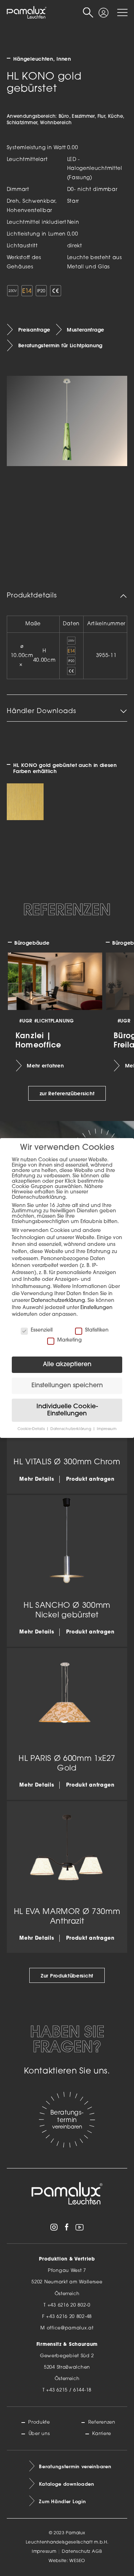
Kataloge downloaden (66, 2484)
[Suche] (88, 13)
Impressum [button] (107, 1429)
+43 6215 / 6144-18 (69, 2390)
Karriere (102, 2434)
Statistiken (97, 1330)
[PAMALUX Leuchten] (27, 13)
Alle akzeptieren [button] (67, 1365)
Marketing (70, 1340)
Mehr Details (37, 1479)
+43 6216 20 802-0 (69, 2305)
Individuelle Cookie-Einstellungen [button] (67, 1410)
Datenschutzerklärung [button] (71, 1429)
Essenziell (42, 1330)
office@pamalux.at (70, 2328)
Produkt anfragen (90, 1479)
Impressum (44, 2552)
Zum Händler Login (62, 2501)
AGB (97, 2552)
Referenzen (102, 2422)
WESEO (77, 2561)
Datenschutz (76, 2552)
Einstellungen (96, 1308)
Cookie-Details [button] (32, 1429)
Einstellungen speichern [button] (67, 1386)
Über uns (39, 2434)
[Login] (103, 10)
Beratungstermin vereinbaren (75, 2466)
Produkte (39, 2422)
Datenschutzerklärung (58, 1301)
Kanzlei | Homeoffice (38, 1040)
